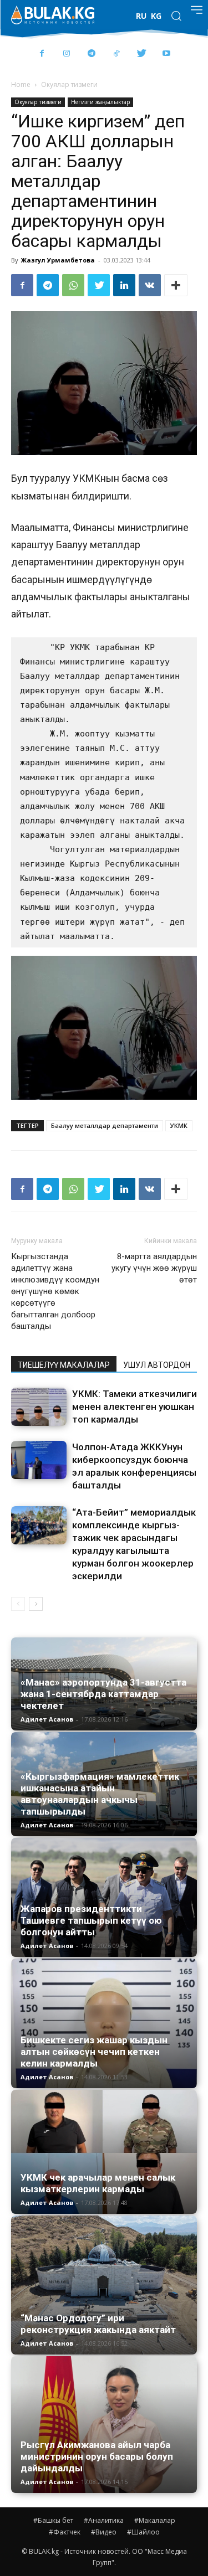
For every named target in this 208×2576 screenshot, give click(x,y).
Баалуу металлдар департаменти (105, 1125)
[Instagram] (67, 54)
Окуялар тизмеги (69, 84)
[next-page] (36, 1604)
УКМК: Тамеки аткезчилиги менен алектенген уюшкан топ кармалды (135, 1407)
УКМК (179, 1125)
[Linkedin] (124, 285)
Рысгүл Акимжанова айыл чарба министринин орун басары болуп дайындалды (97, 2456)
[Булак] (53, 15)
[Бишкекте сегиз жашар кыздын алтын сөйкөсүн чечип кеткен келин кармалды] (104, 2024)
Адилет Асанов (47, 1719)
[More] (176, 285)
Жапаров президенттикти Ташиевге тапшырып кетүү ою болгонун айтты (91, 1920)
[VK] (150, 285)
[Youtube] (167, 54)
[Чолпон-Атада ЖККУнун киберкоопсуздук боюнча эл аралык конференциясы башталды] (39, 1460)
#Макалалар (155, 2520)
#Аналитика (104, 2520)
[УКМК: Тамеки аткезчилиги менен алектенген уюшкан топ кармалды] (39, 1407)
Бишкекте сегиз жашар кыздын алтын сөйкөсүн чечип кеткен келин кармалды (94, 2052)
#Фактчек (65, 2532)
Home (21, 84)
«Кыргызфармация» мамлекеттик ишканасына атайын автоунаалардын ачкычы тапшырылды (100, 1794)
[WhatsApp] (73, 285)
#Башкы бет (53, 2520)
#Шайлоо (143, 2532)
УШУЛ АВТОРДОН (157, 1365)
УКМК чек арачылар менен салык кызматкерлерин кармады (98, 2183)
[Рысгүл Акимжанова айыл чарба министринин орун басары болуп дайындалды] (104, 2425)
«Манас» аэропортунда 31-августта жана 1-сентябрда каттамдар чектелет (103, 1694)
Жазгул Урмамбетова (58, 260)
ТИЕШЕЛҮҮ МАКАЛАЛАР (64, 1365)
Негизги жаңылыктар (100, 102)
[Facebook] (42, 54)
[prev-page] (18, 1604)
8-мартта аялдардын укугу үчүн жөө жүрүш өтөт (154, 1268)
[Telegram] (92, 54)
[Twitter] (142, 54)
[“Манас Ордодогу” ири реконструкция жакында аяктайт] (104, 2285)
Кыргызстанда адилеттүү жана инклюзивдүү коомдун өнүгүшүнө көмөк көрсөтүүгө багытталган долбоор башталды (55, 1291)
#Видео (104, 2532)
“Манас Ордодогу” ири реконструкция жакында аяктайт (98, 2324)
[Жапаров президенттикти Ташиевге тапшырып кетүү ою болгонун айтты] (104, 1897)
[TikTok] (117, 54)
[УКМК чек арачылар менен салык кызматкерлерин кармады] (104, 2152)
